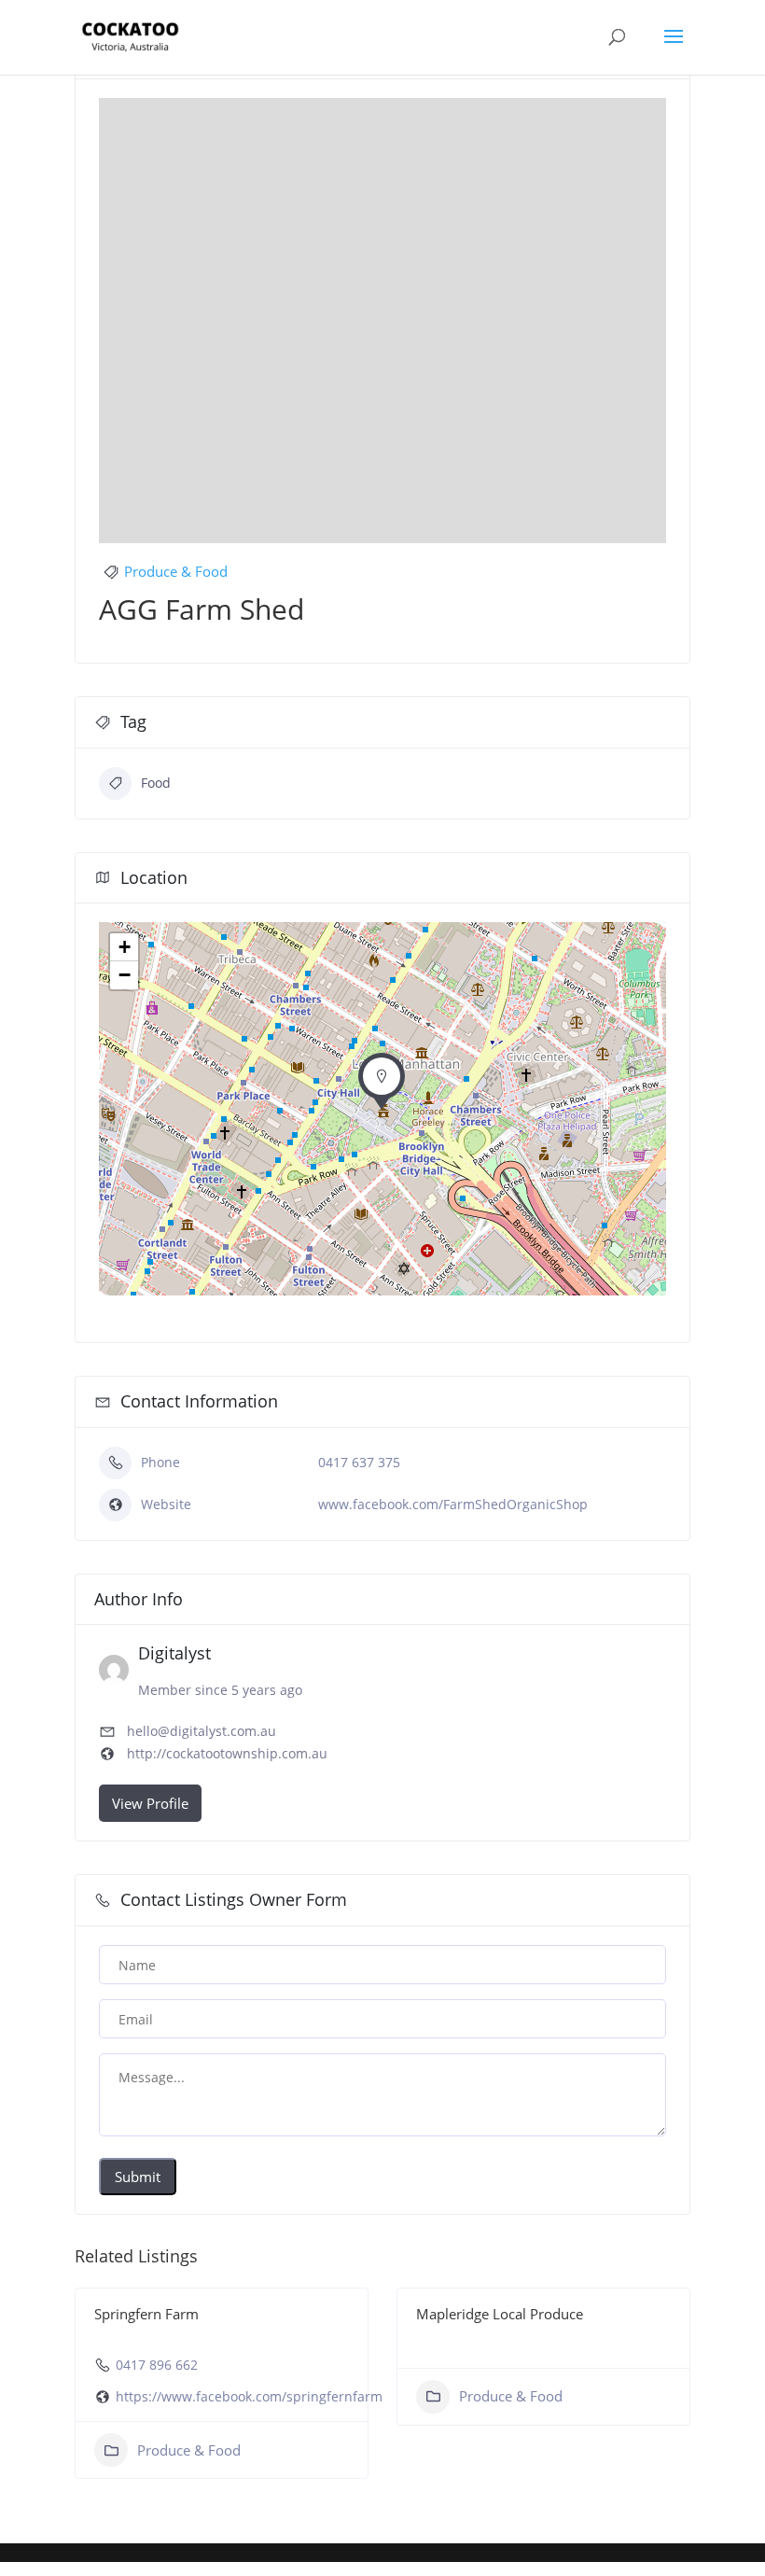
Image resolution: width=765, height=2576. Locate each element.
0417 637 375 (359, 1462)
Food (156, 783)
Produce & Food (176, 571)
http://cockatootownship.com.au (227, 1753)
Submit (138, 2177)
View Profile (150, 1803)
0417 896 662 (157, 2365)
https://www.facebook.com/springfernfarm (249, 2396)
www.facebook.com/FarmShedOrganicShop (453, 1504)
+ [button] (125, 947)
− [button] (125, 975)
